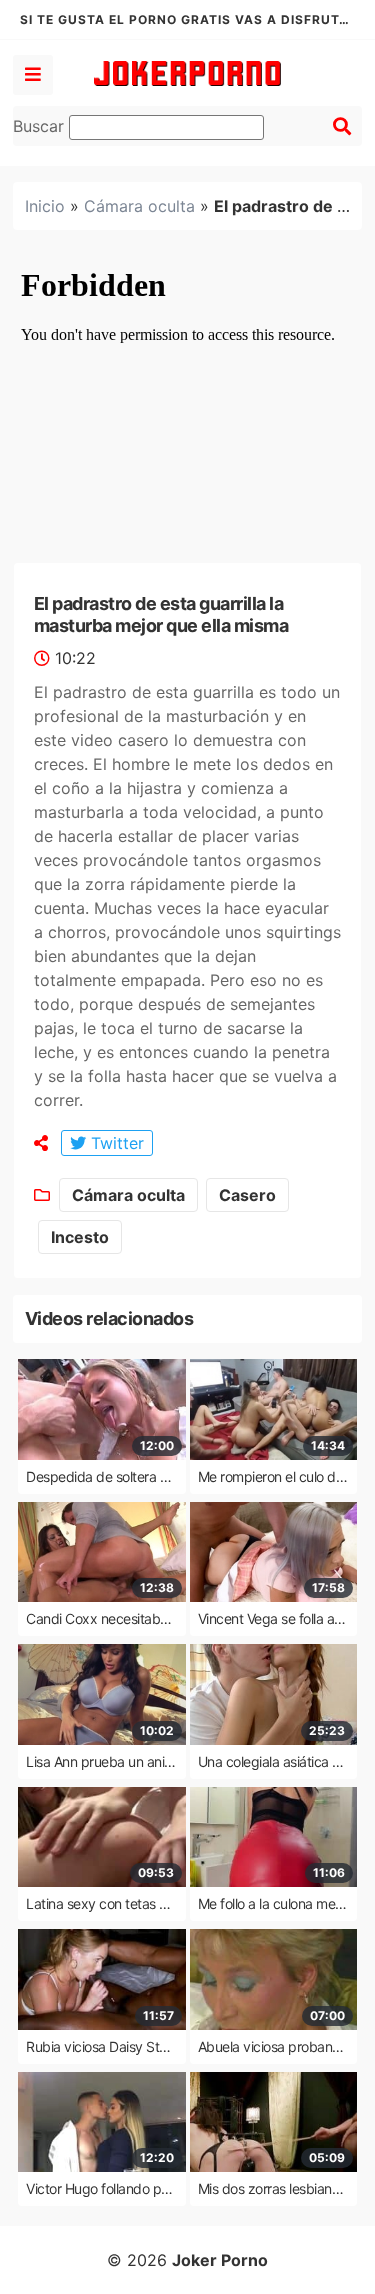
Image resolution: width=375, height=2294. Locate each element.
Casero (247, 1195)
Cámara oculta (139, 206)
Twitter (115, 1143)
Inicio (45, 206)
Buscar (41, 126)
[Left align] (33, 75)
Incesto (80, 1237)
